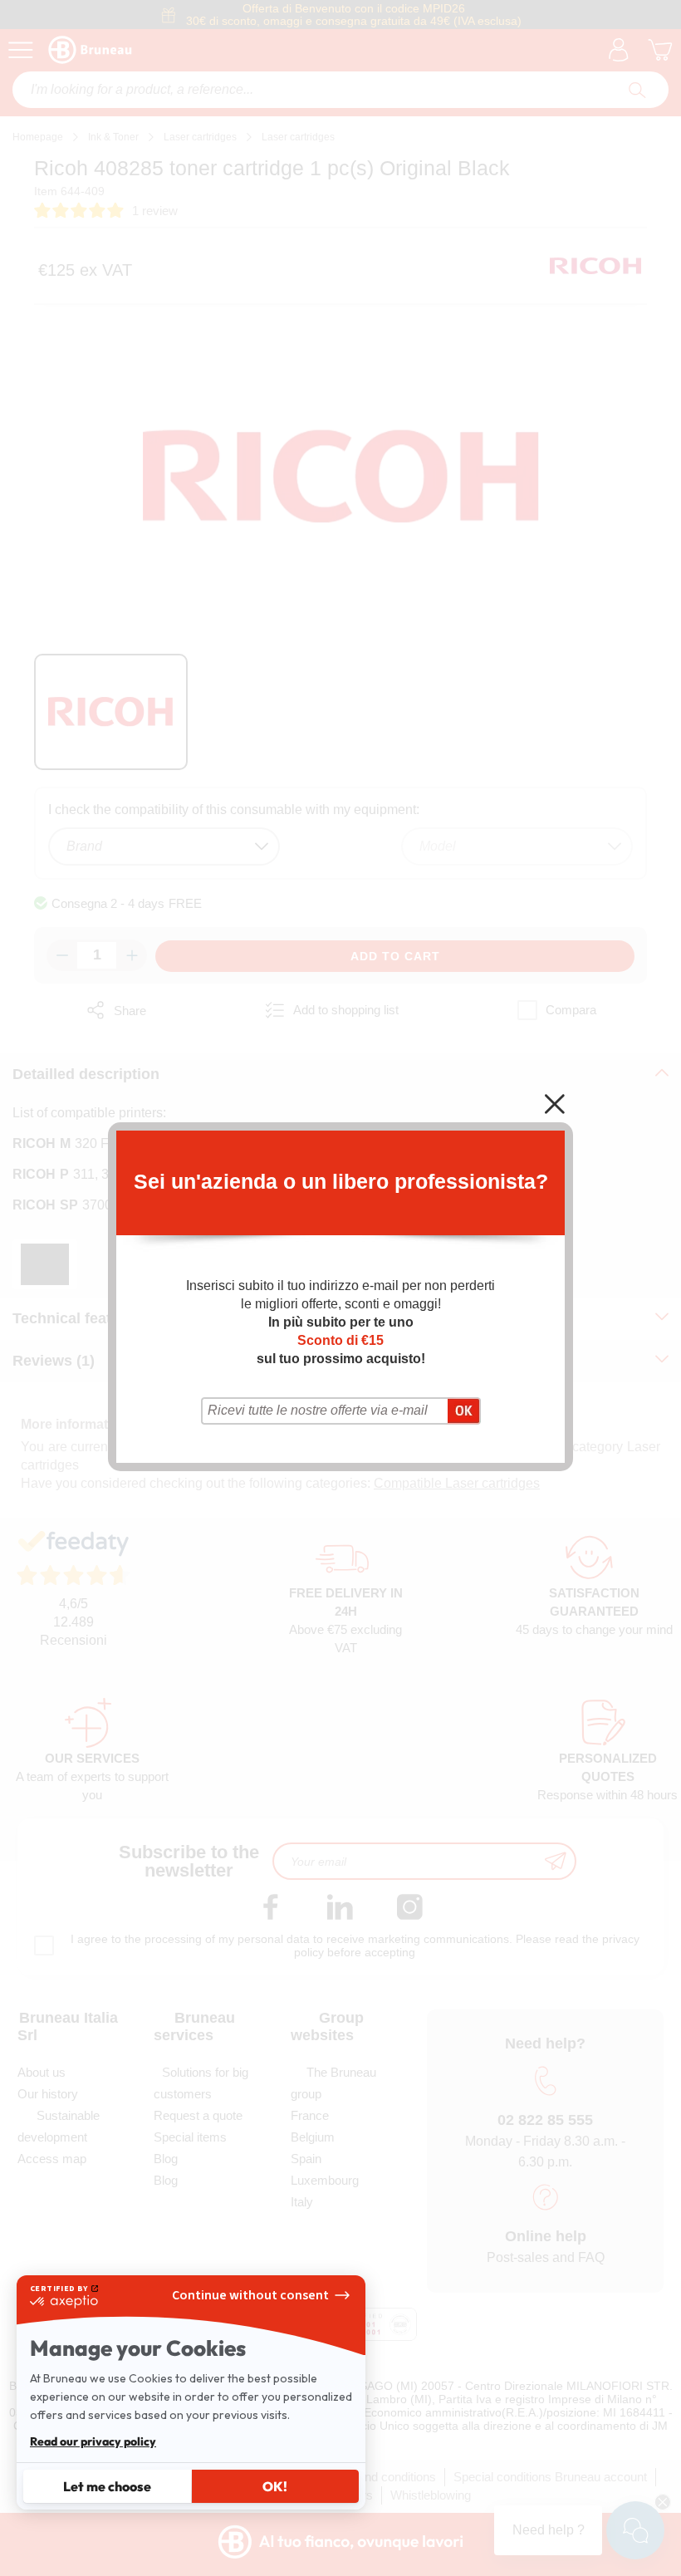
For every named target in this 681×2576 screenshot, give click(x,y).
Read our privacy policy (93, 2441)
